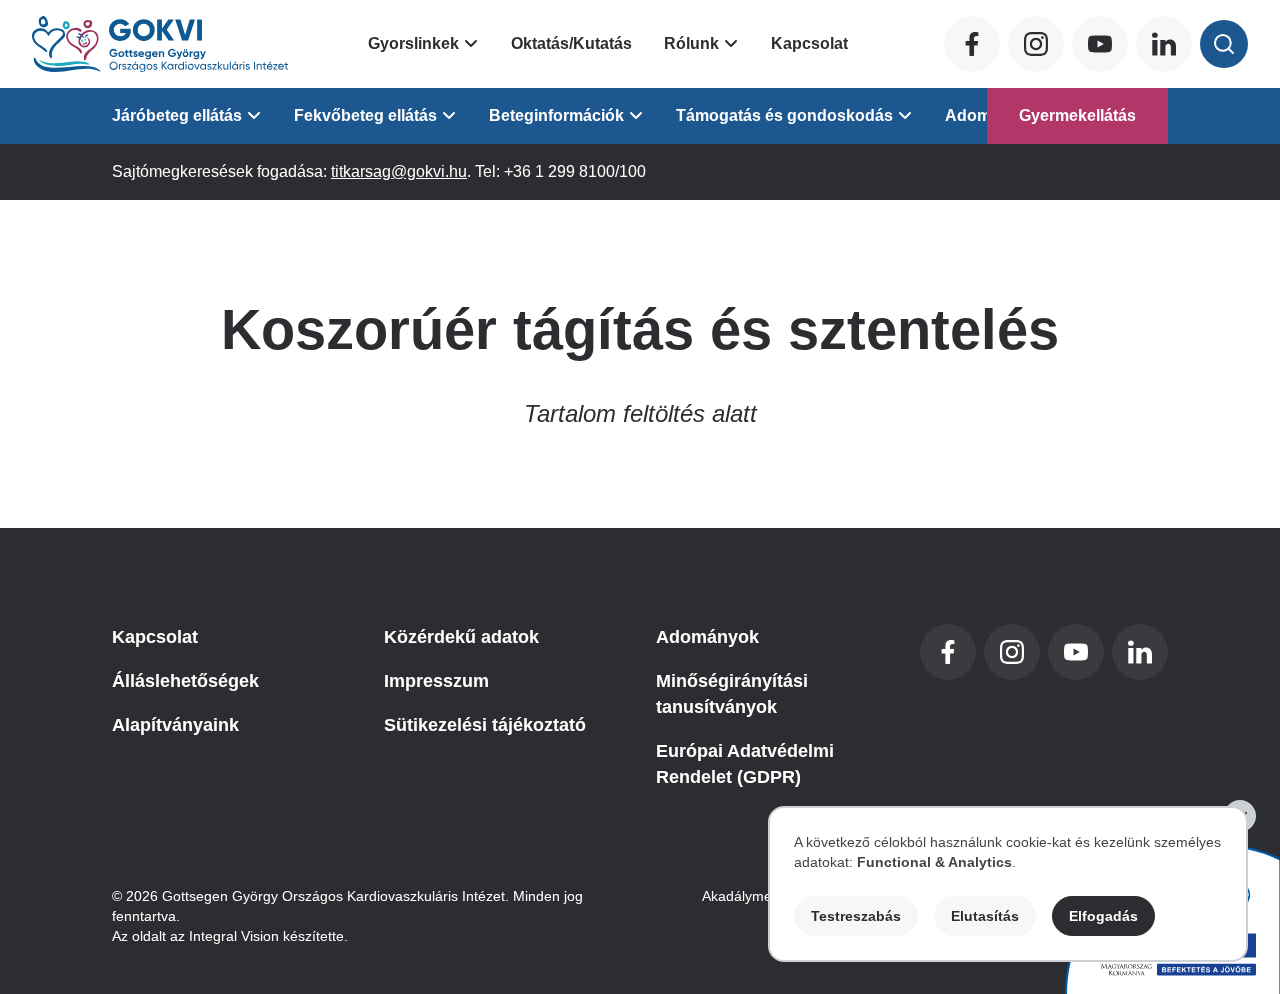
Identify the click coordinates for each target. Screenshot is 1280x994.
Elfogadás (1103, 916)
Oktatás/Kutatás (571, 43)
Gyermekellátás (1077, 115)
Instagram (1036, 44)
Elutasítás (985, 916)
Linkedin (1164, 44)
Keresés (1224, 44)
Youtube (1100, 44)
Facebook (972, 44)
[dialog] (1008, 884)
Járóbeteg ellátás (177, 115)
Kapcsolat (809, 43)
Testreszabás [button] (856, 916)
